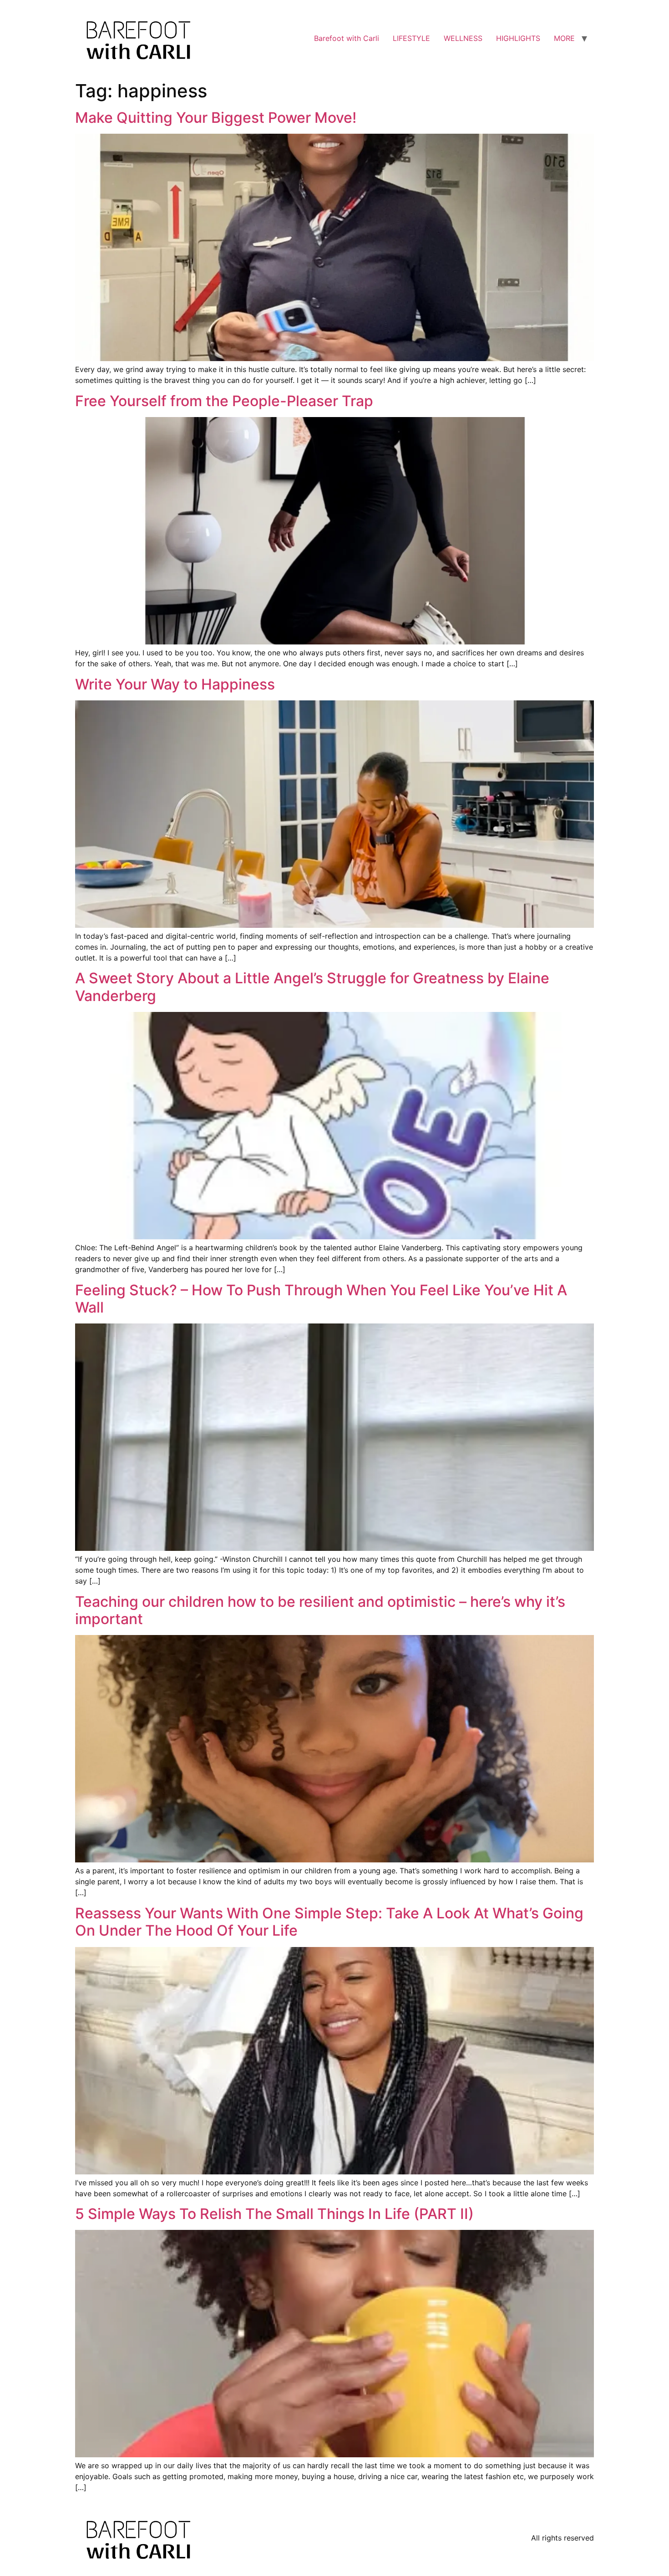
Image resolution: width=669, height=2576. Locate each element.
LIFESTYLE (411, 38)
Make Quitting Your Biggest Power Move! (216, 118)
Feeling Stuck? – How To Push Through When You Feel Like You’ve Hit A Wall (321, 1299)
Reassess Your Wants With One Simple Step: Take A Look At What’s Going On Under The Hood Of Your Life (329, 1922)
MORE (564, 38)
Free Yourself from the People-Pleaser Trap (224, 401)
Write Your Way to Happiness (175, 684)
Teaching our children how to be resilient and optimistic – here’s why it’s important (320, 1610)
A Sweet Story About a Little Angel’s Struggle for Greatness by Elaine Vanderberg (312, 987)
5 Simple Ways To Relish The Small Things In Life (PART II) (274, 2214)
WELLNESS (463, 38)
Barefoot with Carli (347, 38)
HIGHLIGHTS (518, 38)
